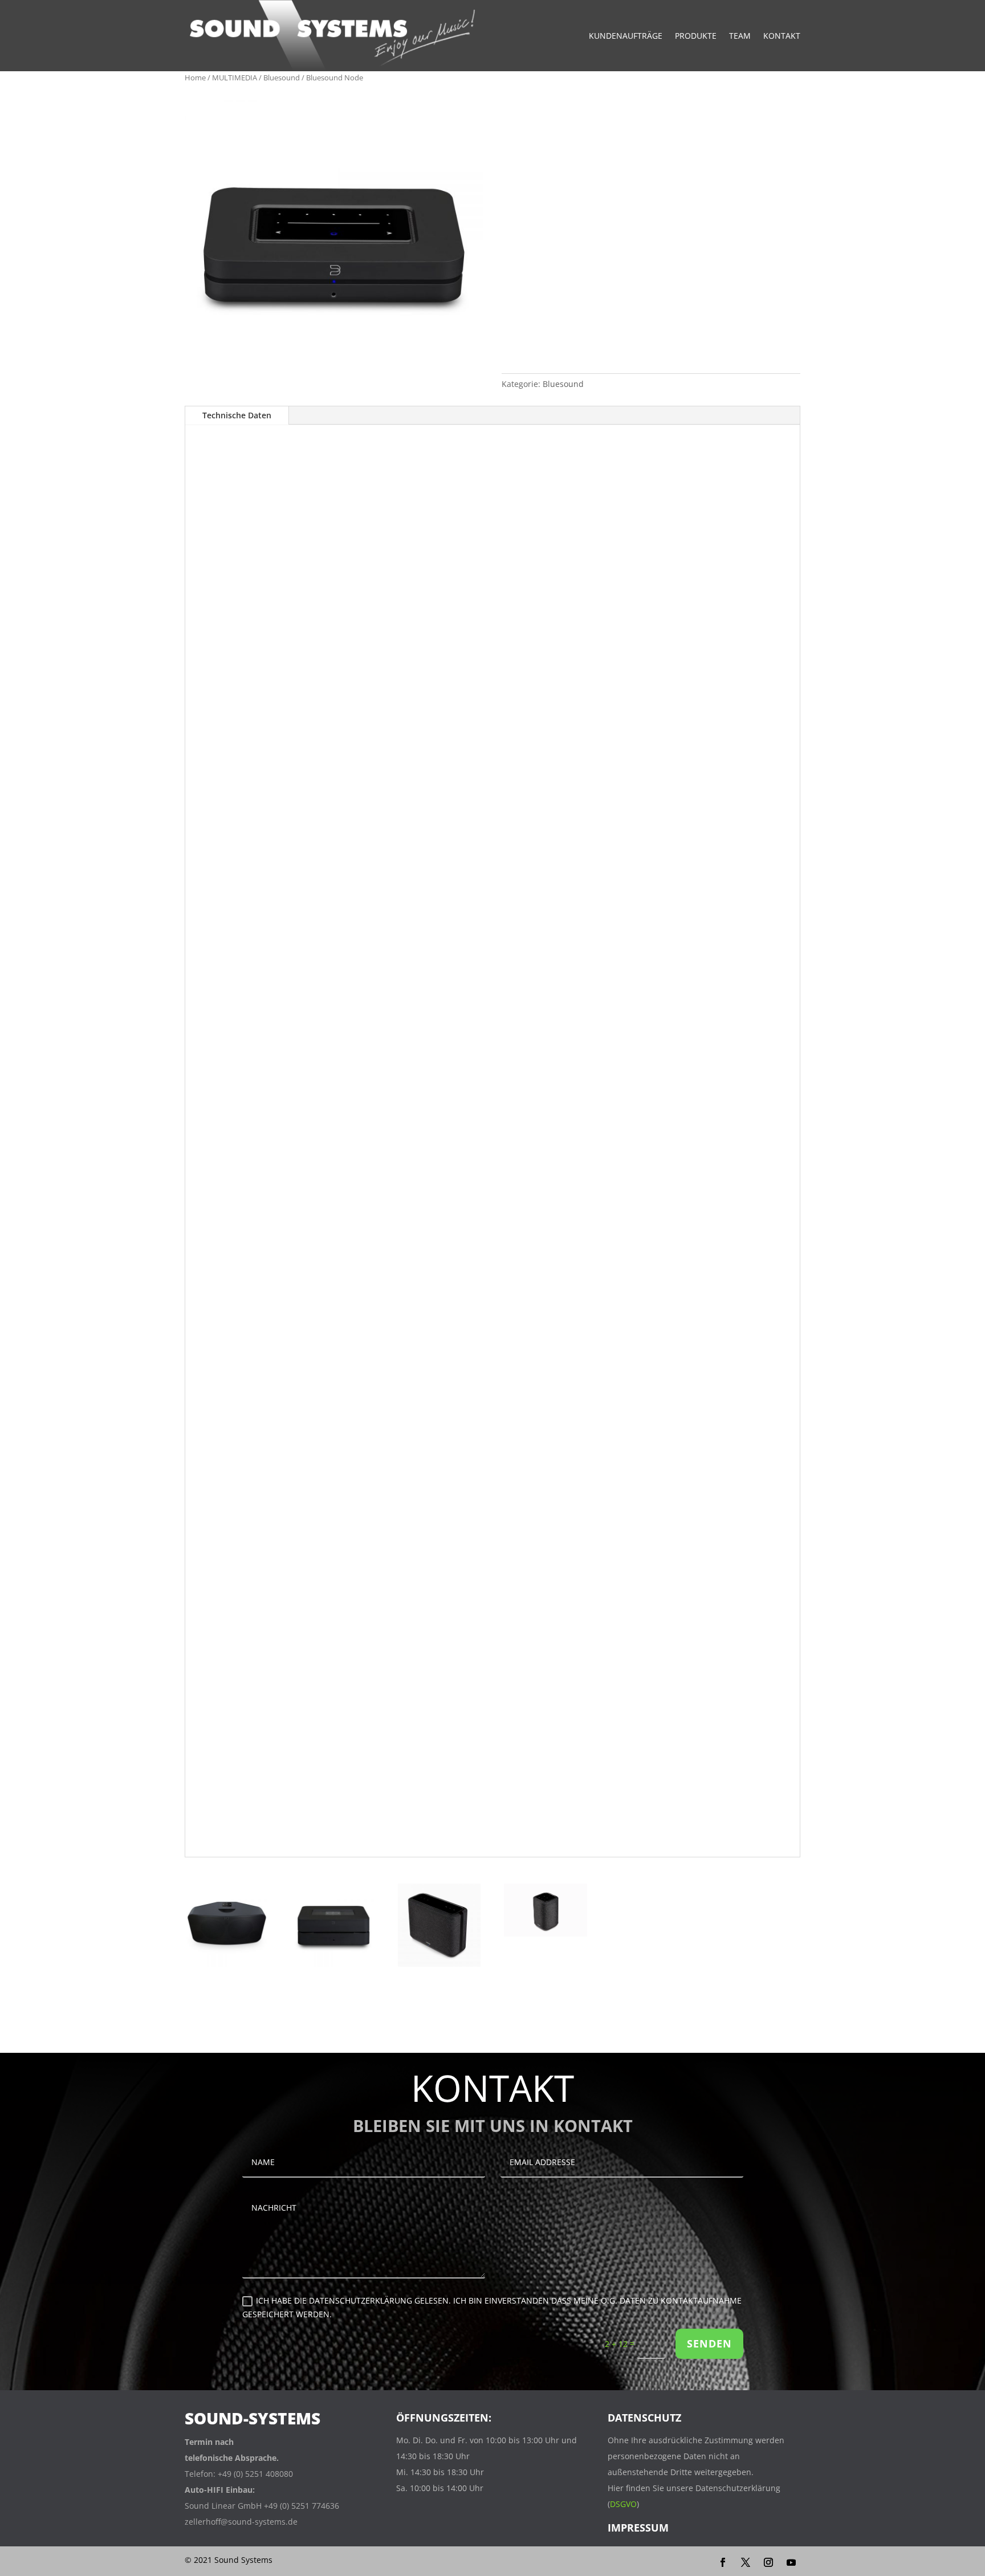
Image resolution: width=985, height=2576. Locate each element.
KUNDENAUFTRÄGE (626, 36)
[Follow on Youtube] (791, 2562)
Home (195, 78)
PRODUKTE (696, 36)
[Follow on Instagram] (768, 2562)
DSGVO (623, 2504)
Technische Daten (237, 415)
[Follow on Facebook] (723, 2562)
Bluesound (282, 78)
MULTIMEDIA (235, 78)
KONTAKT (782, 36)
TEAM (740, 36)
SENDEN (709, 2343)
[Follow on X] (746, 2562)
